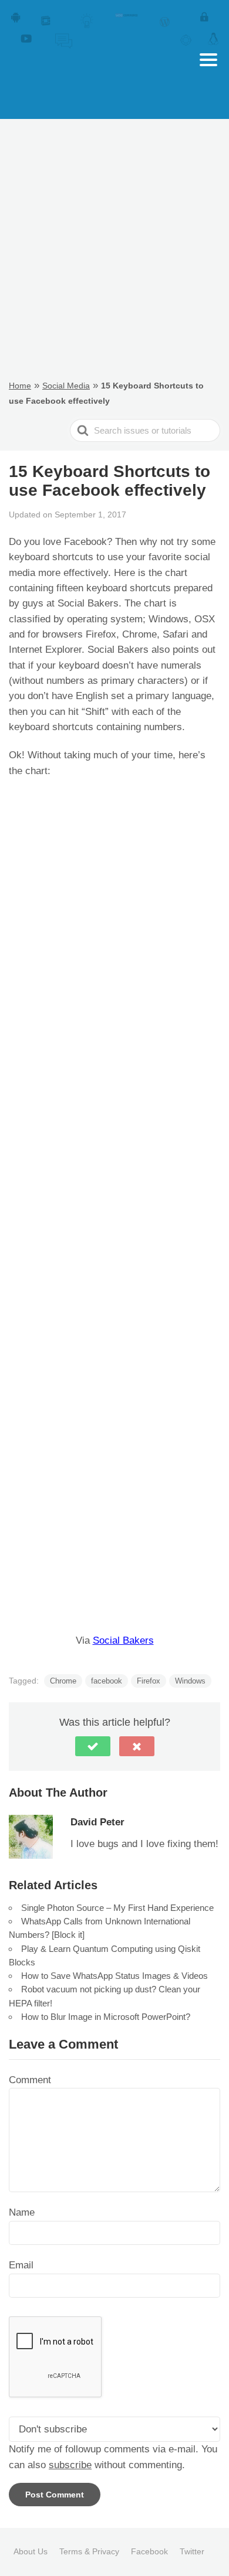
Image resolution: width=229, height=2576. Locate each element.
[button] (93, 1746)
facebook (107, 1681)
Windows (190, 1681)
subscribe (70, 2465)
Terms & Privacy (89, 2551)
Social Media (66, 386)
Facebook (149, 2551)
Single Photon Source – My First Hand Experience (117, 1908)
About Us (31, 2551)
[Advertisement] (114, 248)
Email (21, 2265)
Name (22, 2212)
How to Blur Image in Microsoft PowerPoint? (106, 2017)
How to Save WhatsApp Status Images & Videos (114, 1976)
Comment (30, 2080)
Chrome (63, 1681)
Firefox (149, 1681)
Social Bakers (123, 1640)
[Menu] (208, 60)
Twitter (192, 2551)
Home (20, 386)
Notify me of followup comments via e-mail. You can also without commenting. (113, 2457)
